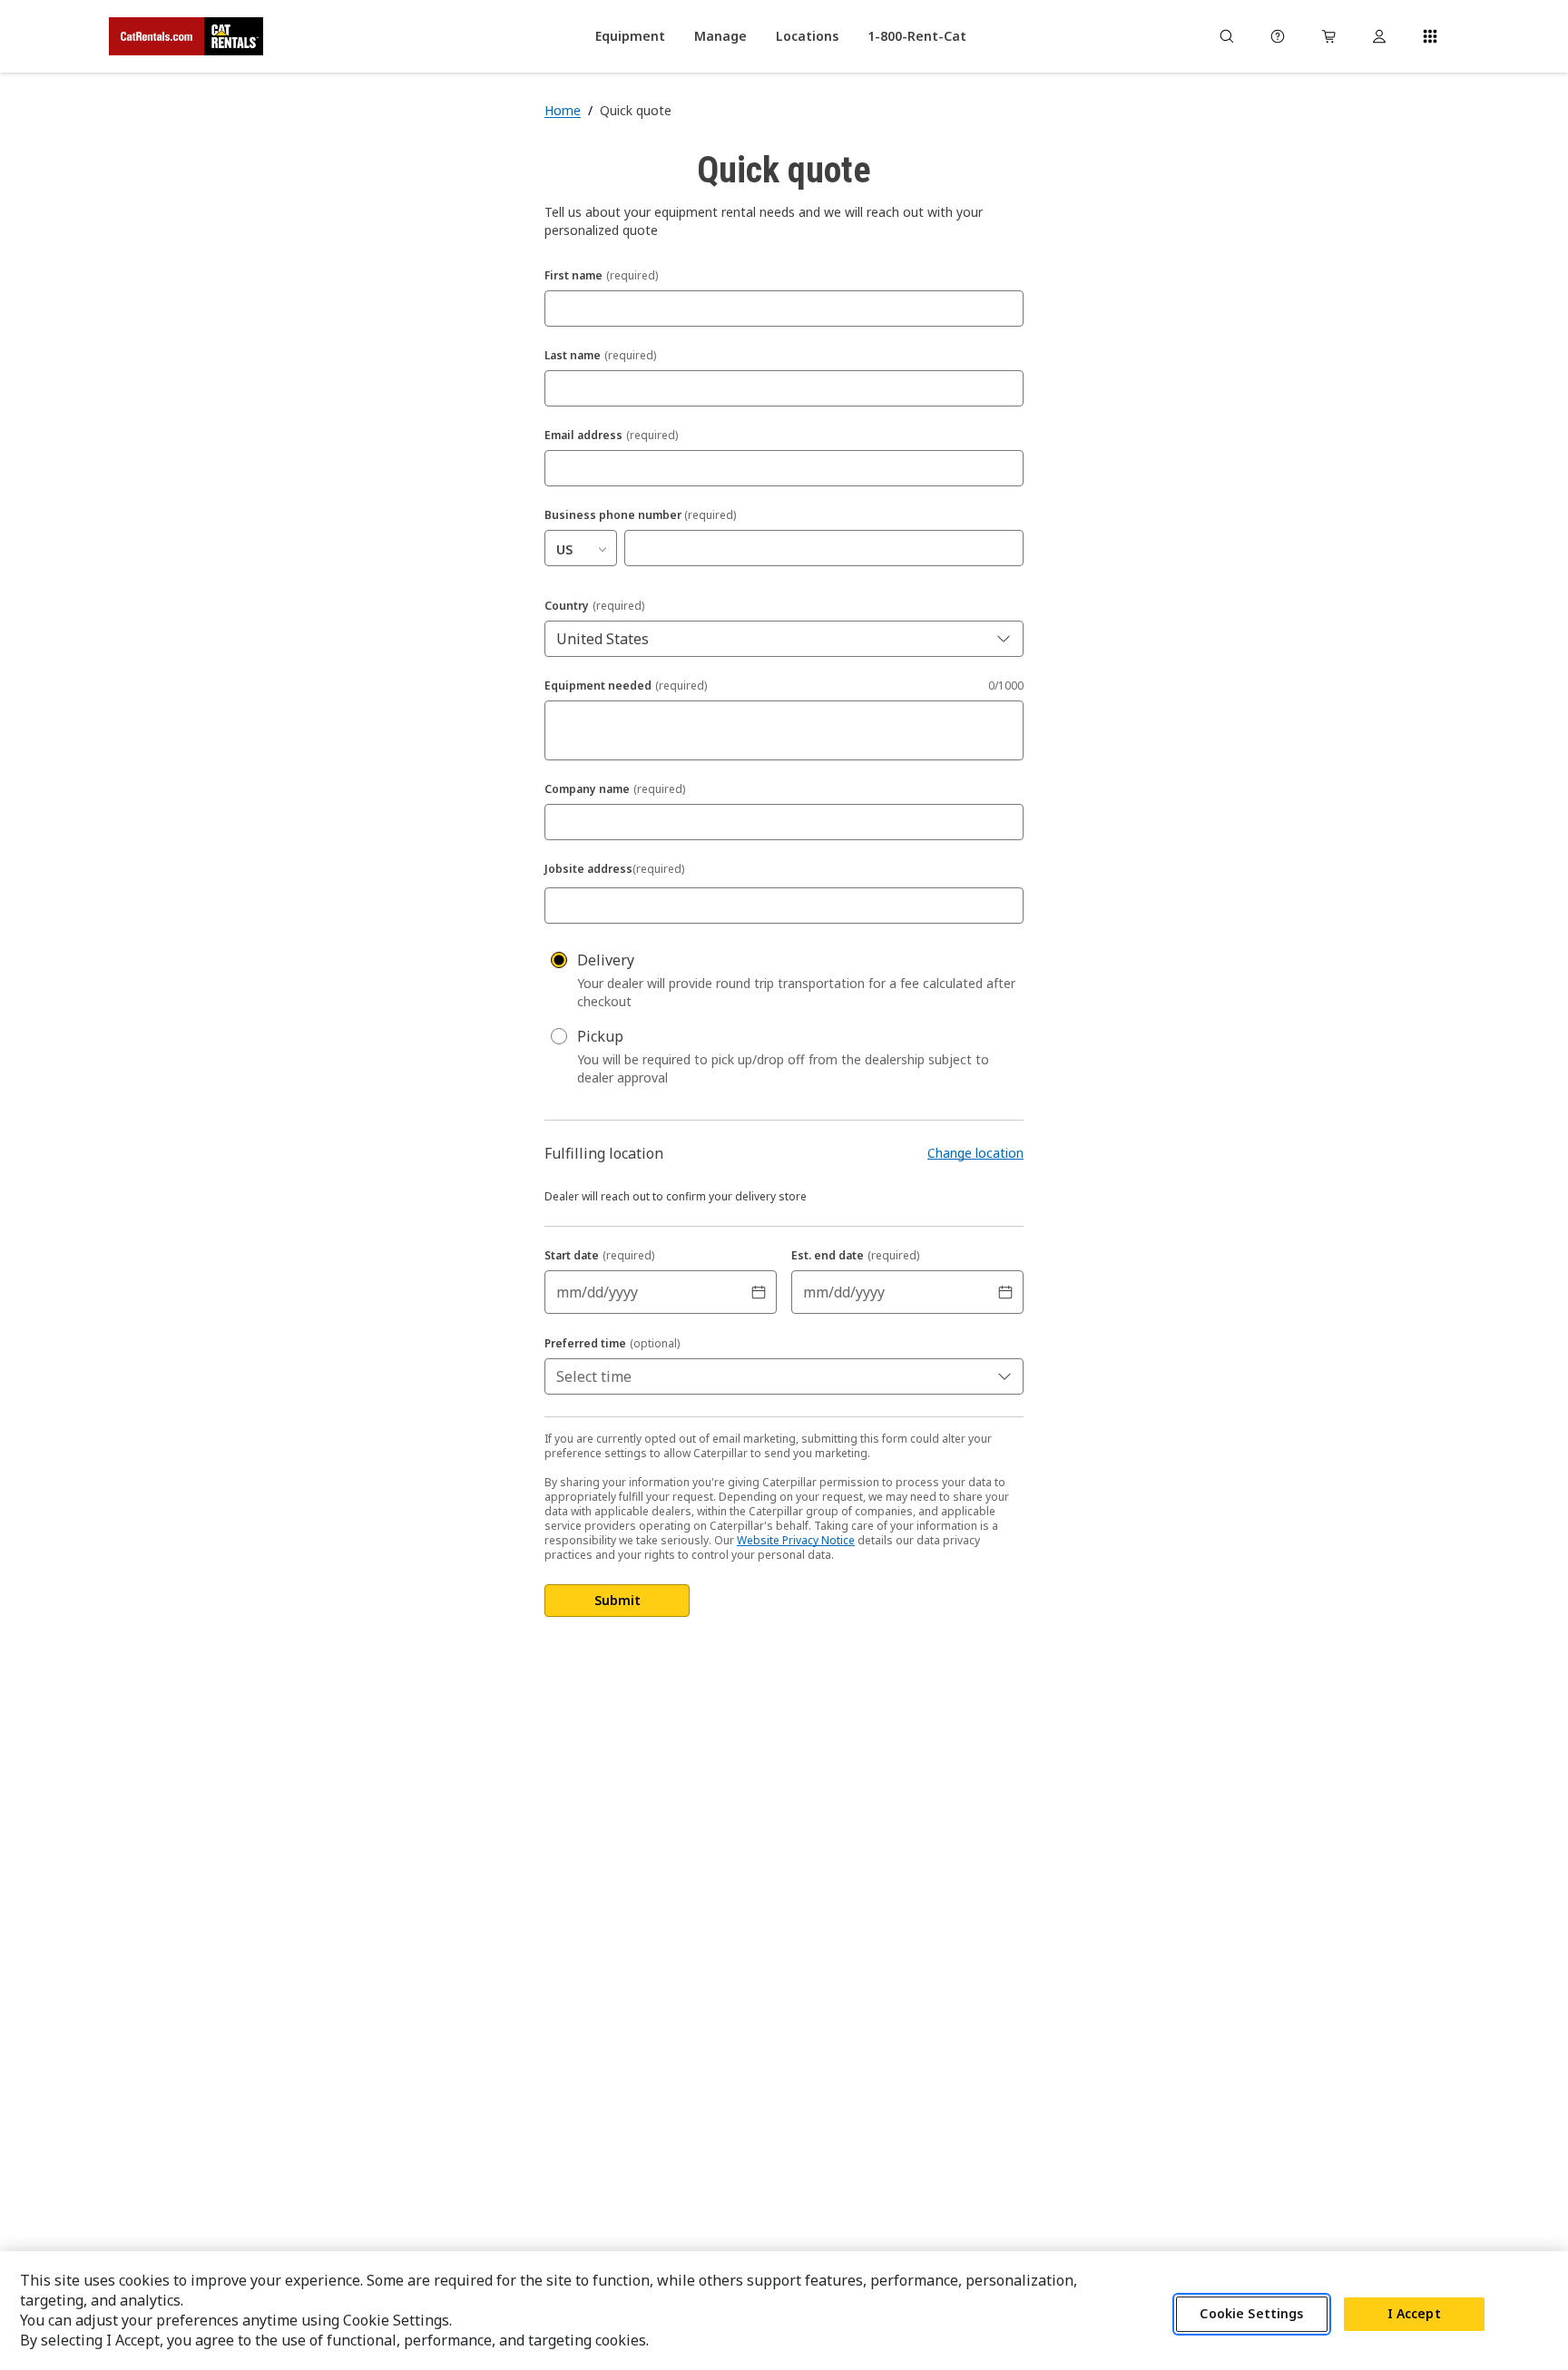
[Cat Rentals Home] (186, 36)
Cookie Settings (1251, 2314)
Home (563, 110)
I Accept (1414, 2314)
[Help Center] (1278, 36)
